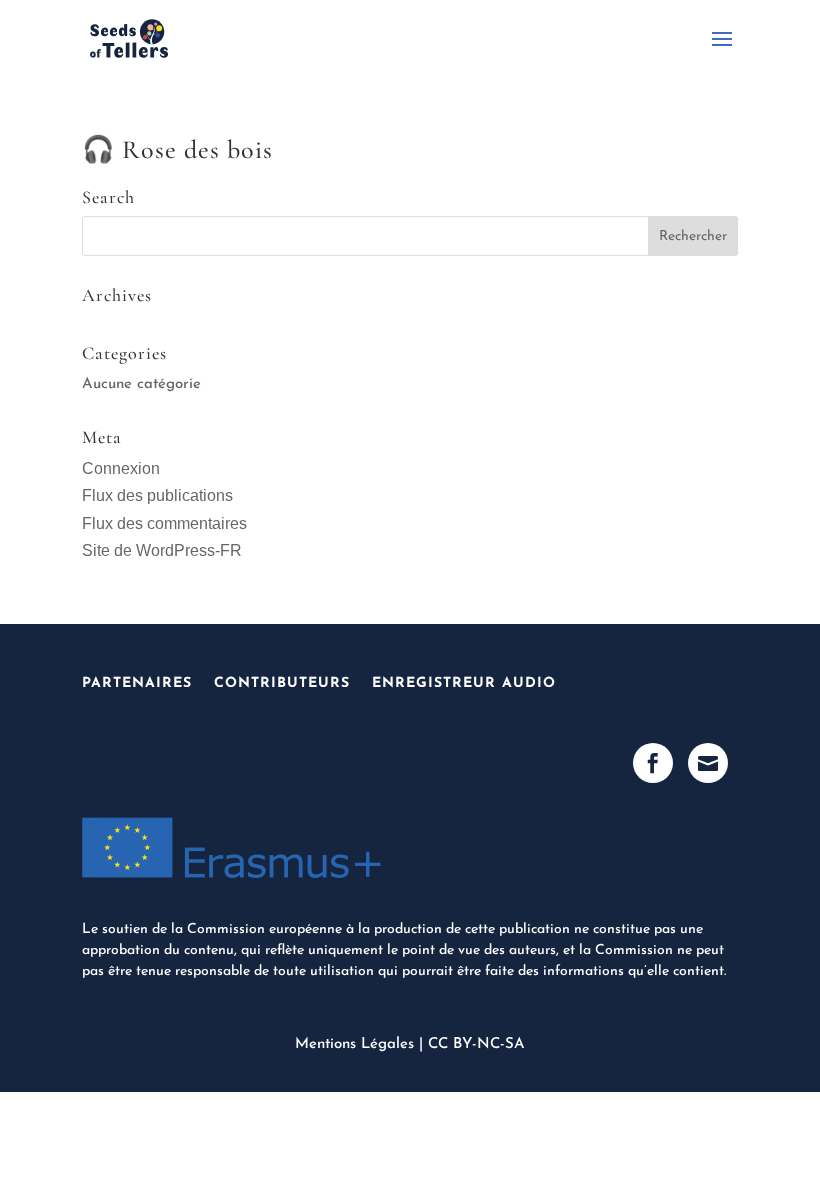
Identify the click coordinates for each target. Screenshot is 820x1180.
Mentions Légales (354, 1044)
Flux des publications (157, 495)
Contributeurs (282, 683)
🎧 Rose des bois (177, 149)
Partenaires (137, 683)
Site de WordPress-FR (162, 550)
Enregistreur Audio (464, 683)
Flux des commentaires (164, 523)
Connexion (121, 468)
